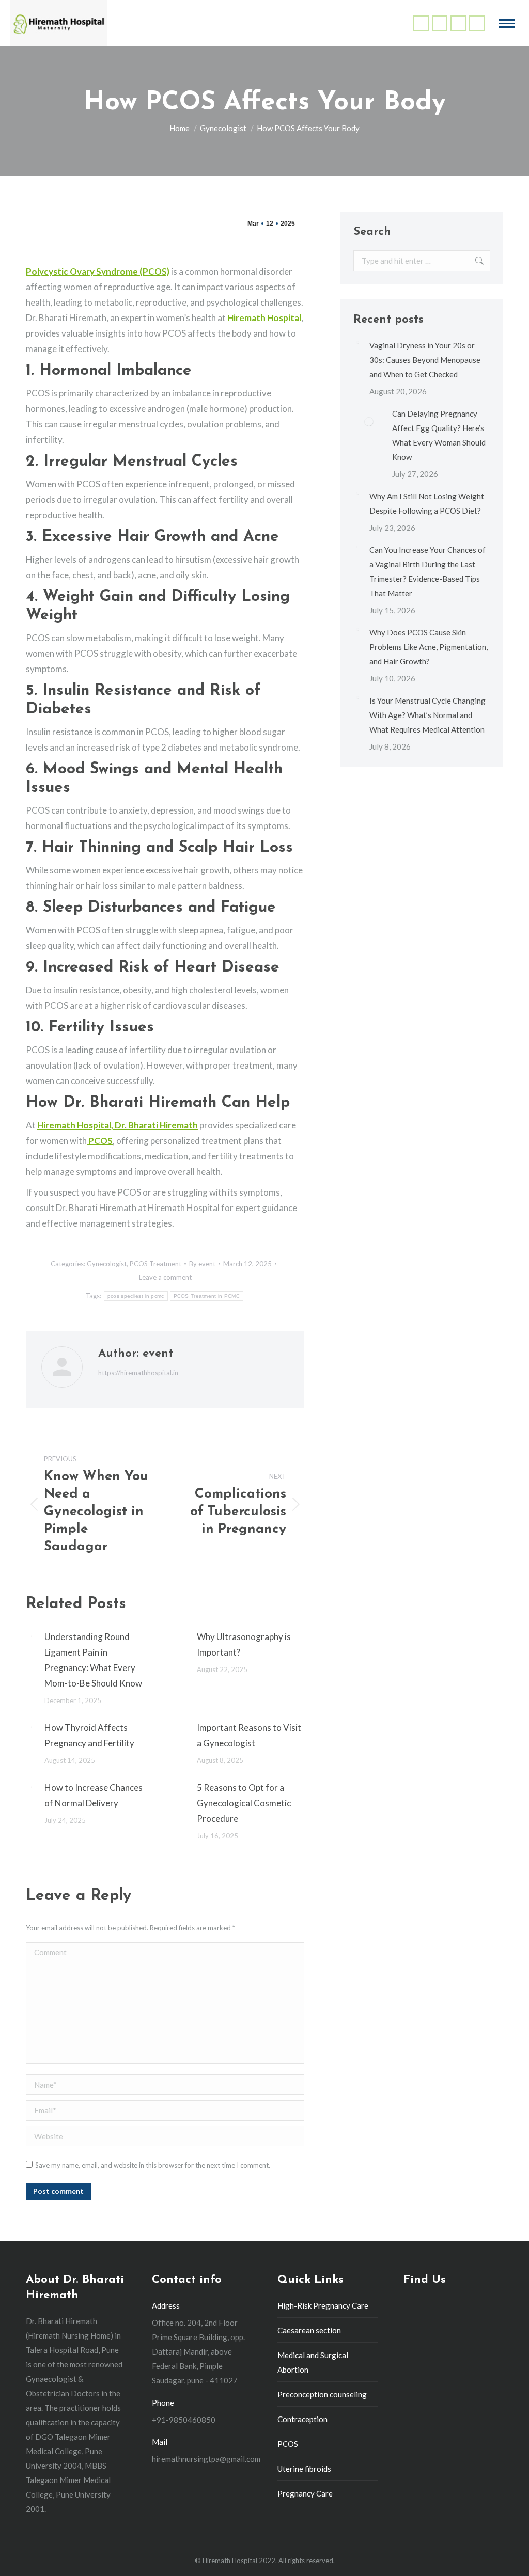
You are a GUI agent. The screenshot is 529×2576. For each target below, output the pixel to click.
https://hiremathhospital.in (138, 1373)
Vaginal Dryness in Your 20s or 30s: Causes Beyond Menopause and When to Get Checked (425, 360)
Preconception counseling (322, 2394)
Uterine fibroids (304, 2469)
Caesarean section (309, 2330)
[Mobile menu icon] (507, 23)
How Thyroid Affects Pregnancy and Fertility (89, 1735)
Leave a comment (165, 1277)
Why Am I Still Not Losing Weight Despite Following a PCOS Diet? (427, 503)
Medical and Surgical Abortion (313, 2362)
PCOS (288, 2444)
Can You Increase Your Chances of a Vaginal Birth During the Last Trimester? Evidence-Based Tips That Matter (427, 571)
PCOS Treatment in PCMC (207, 1296)
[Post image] (30, 1636)
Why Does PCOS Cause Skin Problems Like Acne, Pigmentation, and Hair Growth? (429, 647)
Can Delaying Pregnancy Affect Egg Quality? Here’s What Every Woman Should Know (439, 435)
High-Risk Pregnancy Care (323, 2305)
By (202, 1264)
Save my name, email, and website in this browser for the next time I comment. (153, 2165)
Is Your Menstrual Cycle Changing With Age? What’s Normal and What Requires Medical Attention (427, 715)
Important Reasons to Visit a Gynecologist (249, 1735)
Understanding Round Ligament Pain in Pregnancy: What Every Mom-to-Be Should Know (93, 1660)
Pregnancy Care (305, 2493)
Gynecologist (107, 1264)
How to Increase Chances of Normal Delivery (94, 1795)
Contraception (302, 2419)
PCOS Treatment (155, 1264)
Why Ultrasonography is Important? (244, 1644)
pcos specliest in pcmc (136, 1296)
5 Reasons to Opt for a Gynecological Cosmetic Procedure (244, 1803)
